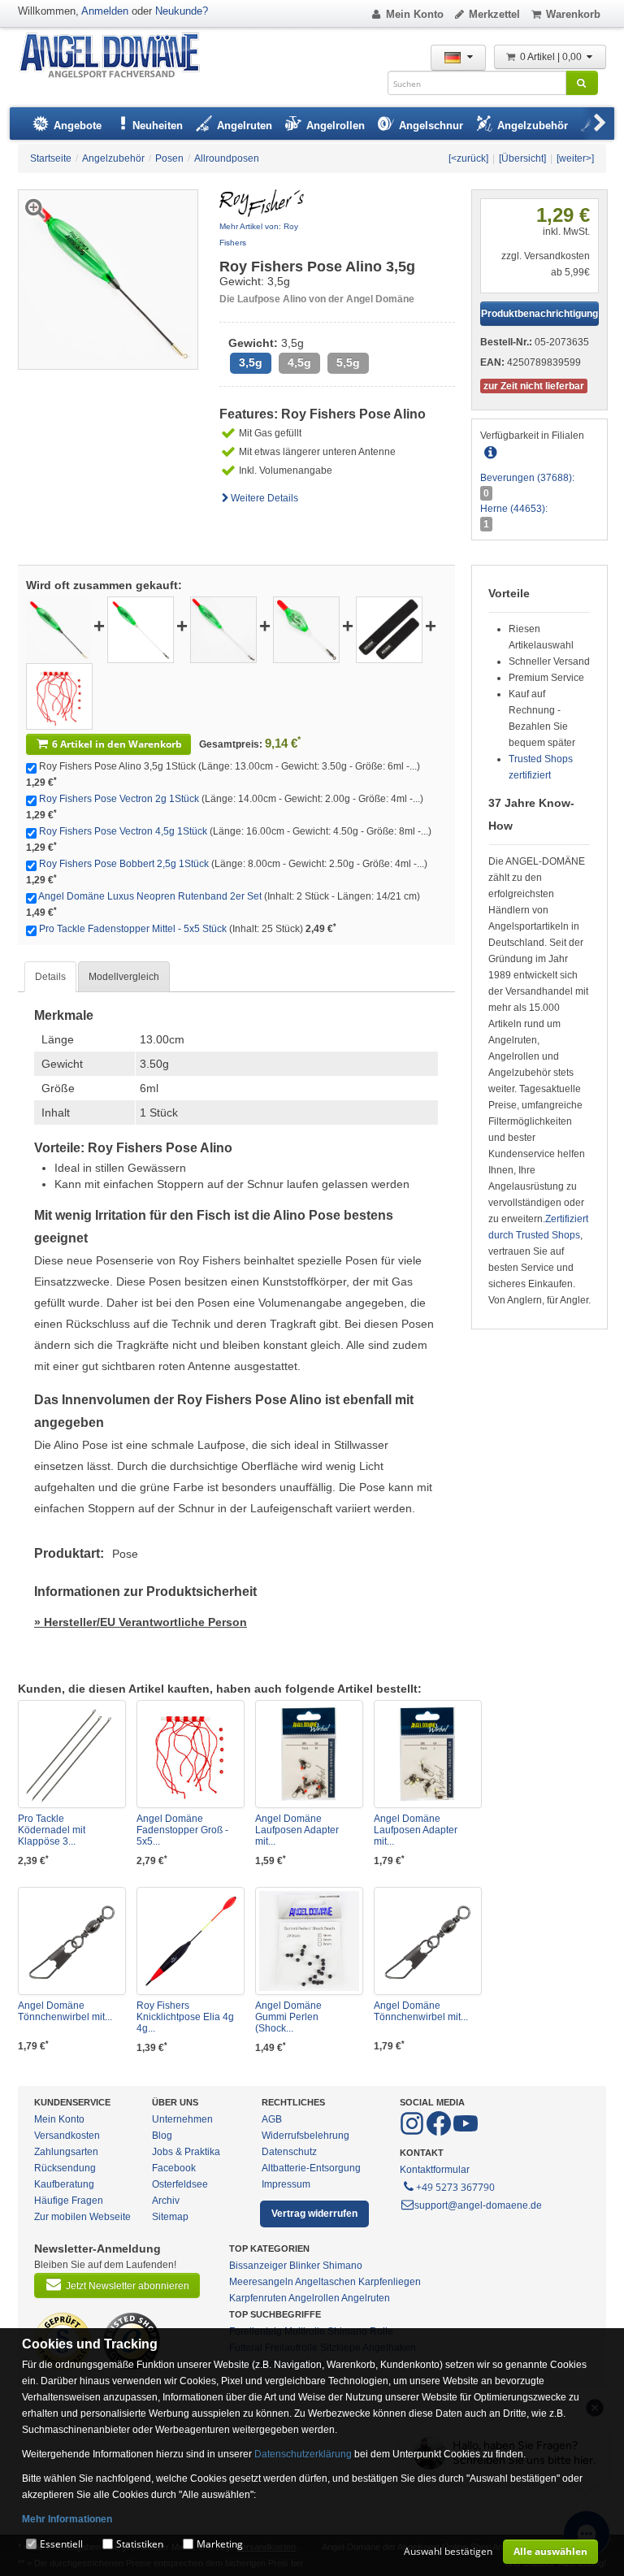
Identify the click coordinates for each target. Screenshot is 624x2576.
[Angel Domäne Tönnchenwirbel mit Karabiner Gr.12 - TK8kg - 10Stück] (72, 1941)
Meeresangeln (261, 2282)
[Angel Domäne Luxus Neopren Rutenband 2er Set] (389, 629)
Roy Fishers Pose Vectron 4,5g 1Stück (123, 831)
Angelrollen (314, 2298)
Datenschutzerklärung (303, 2454)
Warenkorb (573, 14)
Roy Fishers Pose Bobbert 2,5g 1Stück (124, 864)
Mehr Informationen (67, 2519)
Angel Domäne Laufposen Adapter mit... (297, 1830)
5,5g (348, 363)
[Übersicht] (522, 158)
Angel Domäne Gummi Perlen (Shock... (288, 2017)
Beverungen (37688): (527, 478)
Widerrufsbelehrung (305, 2136)
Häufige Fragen (69, 2201)
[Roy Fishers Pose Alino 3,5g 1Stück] (58, 629)
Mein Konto (415, 14)
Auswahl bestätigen (448, 2551)
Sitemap (170, 2217)
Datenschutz (289, 2152)
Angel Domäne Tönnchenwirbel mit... (65, 2011)
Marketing (220, 2544)
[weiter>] (575, 158)
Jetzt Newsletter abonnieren (128, 2286)
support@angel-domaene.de (478, 2205)
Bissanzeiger (258, 2266)
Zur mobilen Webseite (82, 2217)
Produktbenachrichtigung (539, 314)
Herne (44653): (514, 509)
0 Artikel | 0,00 (552, 57)
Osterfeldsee (180, 2184)
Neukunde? (182, 11)
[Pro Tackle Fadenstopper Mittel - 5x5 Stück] (59, 696)
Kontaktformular (435, 2170)
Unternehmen (182, 2119)
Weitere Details (264, 498)
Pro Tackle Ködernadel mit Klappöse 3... (52, 1830)
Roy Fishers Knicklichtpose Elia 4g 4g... (185, 2017)
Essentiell (61, 2544)
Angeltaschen (325, 2282)
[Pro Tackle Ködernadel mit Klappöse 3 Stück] (72, 1754)
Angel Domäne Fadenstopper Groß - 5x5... (182, 1830)
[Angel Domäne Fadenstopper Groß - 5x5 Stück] (191, 1754)
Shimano (342, 2266)
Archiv (166, 2201)
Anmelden (105, 11)
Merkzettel (494, 14)
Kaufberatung (64, 2184)
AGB (272, 2119)
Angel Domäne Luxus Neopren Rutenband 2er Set (150, 896)
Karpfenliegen (390, 2282)
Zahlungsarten (66, 2152)
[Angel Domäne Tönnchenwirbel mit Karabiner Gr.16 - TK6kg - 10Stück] (428, 1941)
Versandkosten (67, 2136)
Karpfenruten (258, 2298)
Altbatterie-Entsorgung (311, 2168)
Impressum (286, 2184)
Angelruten (366, 2298)
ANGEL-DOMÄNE (117, 56)
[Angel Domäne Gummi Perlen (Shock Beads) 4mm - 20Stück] (309, 1941)
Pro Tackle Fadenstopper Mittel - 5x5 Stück (133, 929)
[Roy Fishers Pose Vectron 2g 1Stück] (141, 629)
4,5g (299, 363)
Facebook (174, 2168)
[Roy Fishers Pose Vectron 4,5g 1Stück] (223, 629)
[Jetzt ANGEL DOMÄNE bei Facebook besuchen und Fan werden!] (413, 2132)
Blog (162, 2136)
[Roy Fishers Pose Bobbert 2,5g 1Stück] (306, 629)
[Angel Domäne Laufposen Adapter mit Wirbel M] (309, 1754)
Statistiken (140, 2544)
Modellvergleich (124, 977)
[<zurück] (468, 158)
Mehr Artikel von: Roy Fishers (259, 234)
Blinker (305, 2266)
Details (50, 977)
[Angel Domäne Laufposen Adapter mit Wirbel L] (428, 1754)
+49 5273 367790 (455, 2187)
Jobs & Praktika (186, 2152)
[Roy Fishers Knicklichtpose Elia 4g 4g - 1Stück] (191, 1941)
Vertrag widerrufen (314, 2214)
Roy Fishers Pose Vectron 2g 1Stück (119, 799)
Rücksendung (65, 2168)
